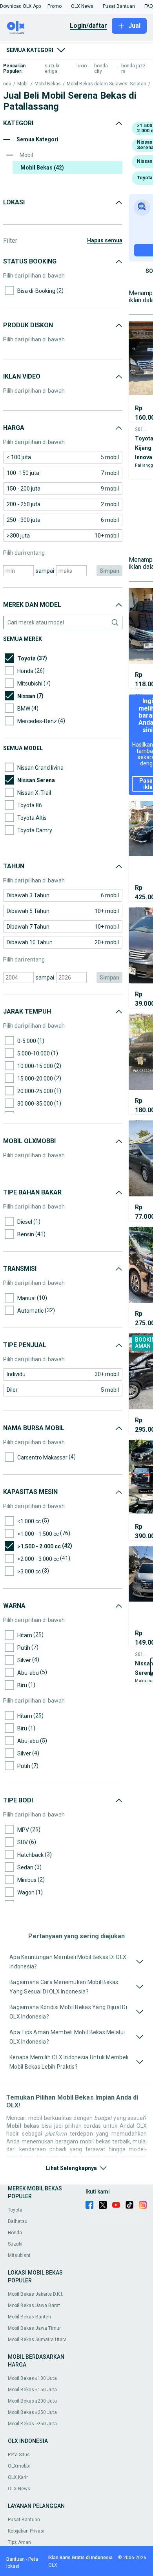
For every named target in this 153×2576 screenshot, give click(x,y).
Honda (15, 2233)
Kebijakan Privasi (26, 2531)
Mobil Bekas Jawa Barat (34, 2305)
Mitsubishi (19, 2255)
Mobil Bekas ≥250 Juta (32, 2424)
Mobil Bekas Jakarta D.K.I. (36, 2294)
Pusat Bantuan (24, 2520)
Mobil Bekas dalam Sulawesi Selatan (107, 84)
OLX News (19, 2489)
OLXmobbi (19, 2466)
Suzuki (15, 2244)
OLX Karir (18, 2477)
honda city (101, 69)
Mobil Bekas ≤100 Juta (32, 2378)
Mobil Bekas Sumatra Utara (37, 2340)
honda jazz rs (133, 69)
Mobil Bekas (48, 84)
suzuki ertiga (52, 69)
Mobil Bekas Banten (29, 2317)
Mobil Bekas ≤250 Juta (32, 2412)
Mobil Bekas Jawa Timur (34, 2328)
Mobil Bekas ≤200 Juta (32, 2401)
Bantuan (15, 2559)
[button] (20, 6)
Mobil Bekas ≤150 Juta (32, 2390)
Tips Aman (19, 2542)
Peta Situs (19, 2455)
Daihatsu (18, 2221)
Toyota (15, 2210)
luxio (82, 66)
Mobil (23, 84)
